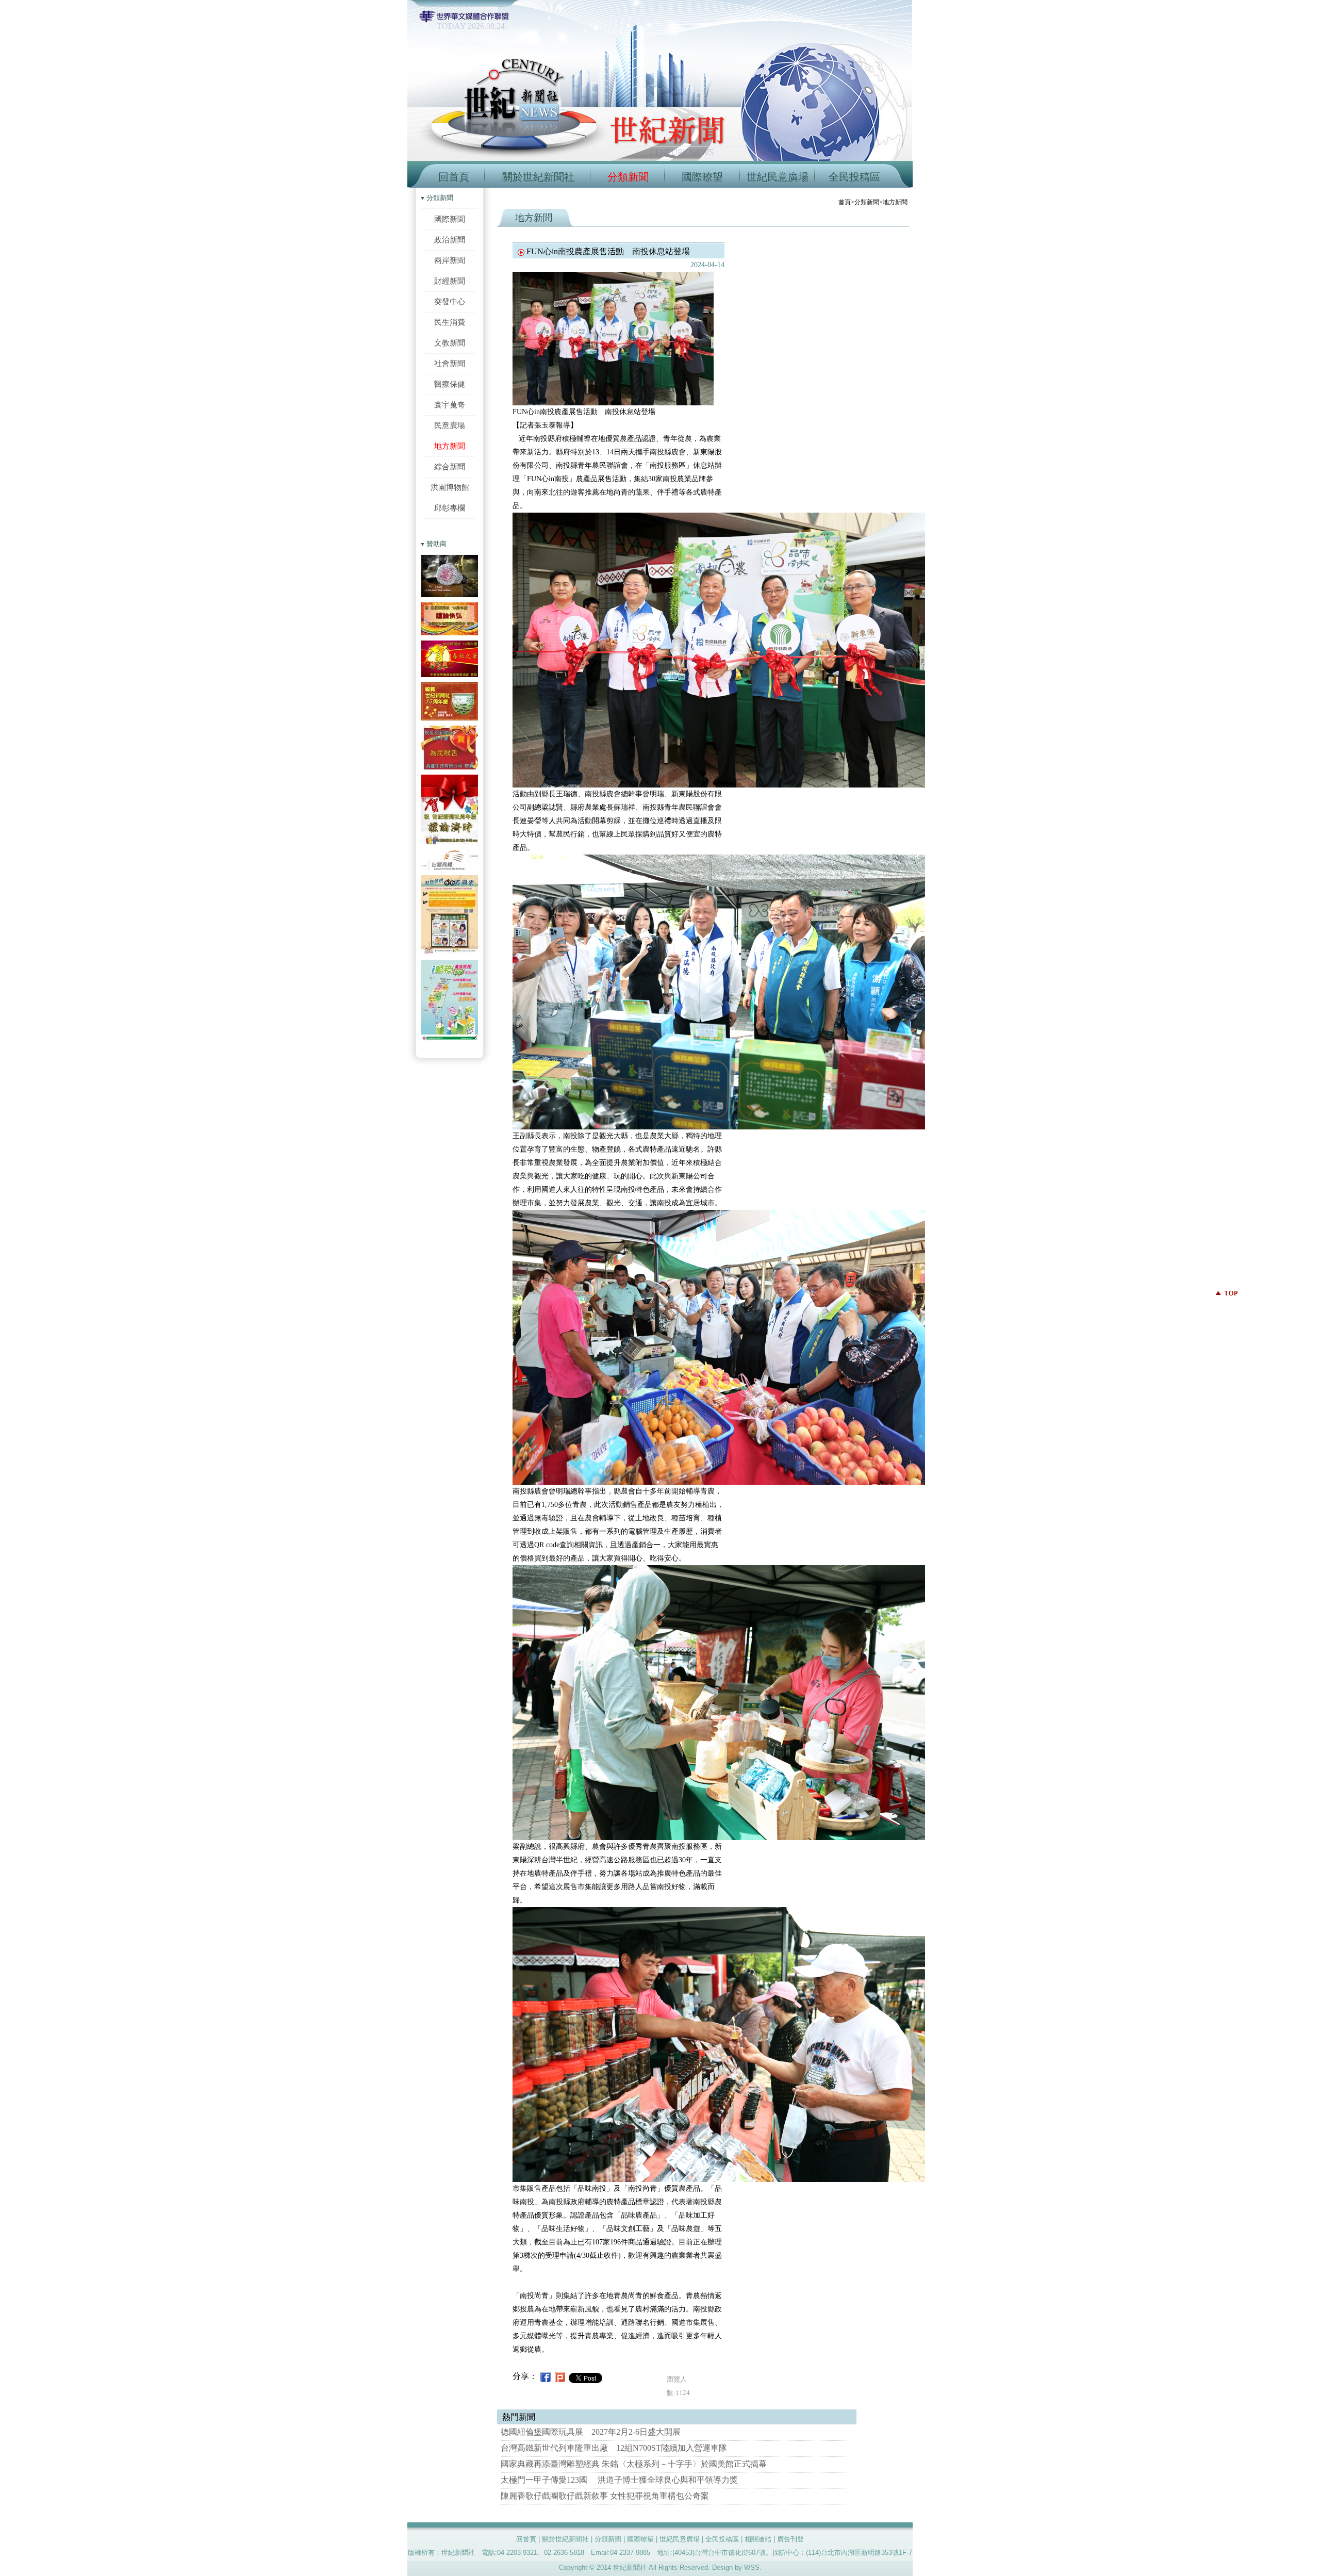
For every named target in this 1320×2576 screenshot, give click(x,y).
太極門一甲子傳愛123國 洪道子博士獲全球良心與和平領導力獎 (619, 2480)
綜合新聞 (450, 466)
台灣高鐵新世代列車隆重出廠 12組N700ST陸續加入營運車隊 (614, 2448)
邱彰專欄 (450, 508)
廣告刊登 (790, 2539)
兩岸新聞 (450, 260)
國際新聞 (450, 219)
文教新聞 (450, 343)
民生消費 (450, 322)
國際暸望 (702, 177)
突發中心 (450, 301)
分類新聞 (628, 177)
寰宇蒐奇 (450, 405)
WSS (752, 2567)
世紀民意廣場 (778, 177)
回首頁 (454, 177)
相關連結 (758, 2539)
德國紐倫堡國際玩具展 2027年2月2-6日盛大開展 (591, 2432)
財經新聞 (450, 281)
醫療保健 (450, 384)
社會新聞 (450, 363)
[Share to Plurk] (560, 2376)
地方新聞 (450, 446)
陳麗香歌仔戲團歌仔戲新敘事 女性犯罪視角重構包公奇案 (605, 2496)
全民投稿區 (854, 177)
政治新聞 (450, 240)
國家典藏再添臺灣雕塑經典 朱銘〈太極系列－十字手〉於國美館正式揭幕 (634, 2464)
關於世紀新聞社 (538, 177)
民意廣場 (450, 425)
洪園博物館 (450, 487)
